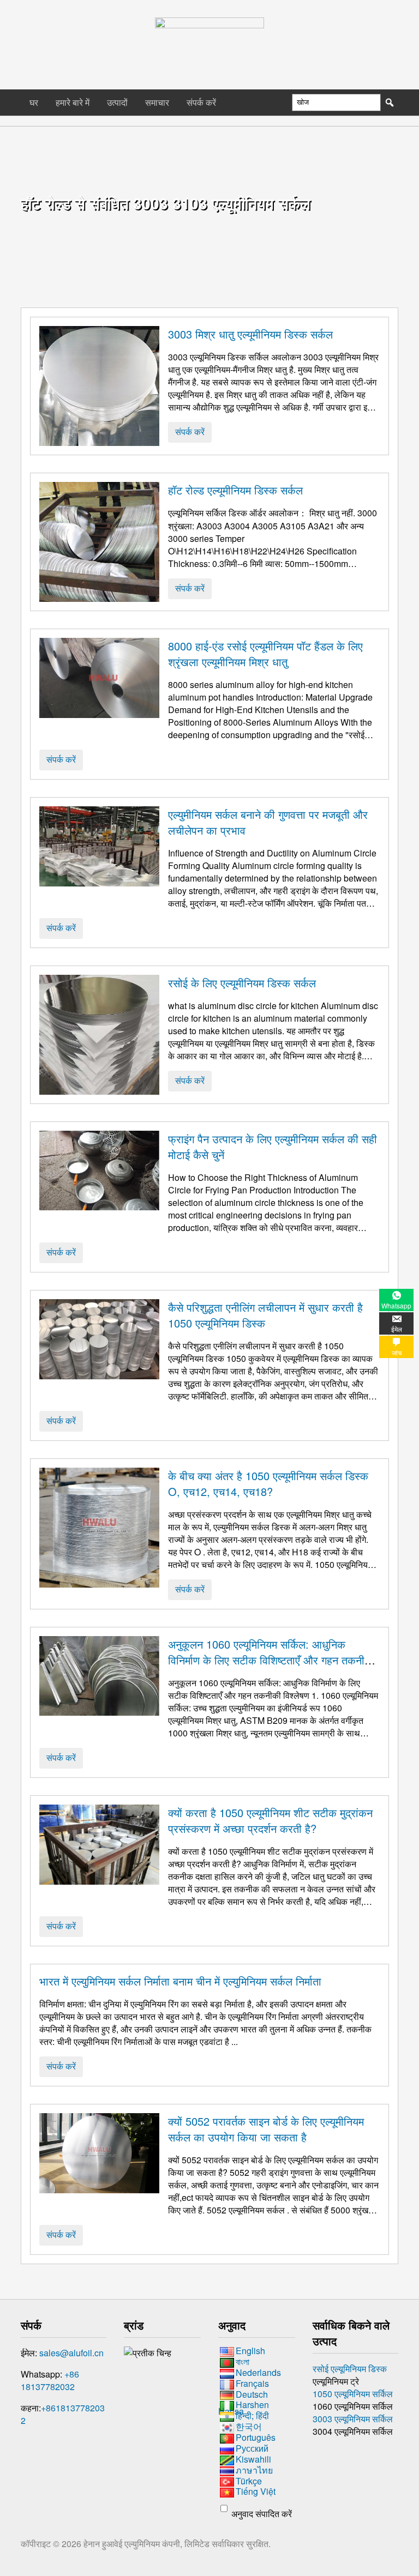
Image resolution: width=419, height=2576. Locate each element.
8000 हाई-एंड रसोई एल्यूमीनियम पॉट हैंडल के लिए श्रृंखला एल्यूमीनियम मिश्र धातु (265, 654)
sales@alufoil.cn (71, 2353)
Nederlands (258, 2372)
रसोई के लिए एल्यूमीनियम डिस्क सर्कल (242, 983)
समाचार (157, 102)
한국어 (249, 2426)
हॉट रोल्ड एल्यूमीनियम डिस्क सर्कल (235, 490)
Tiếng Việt (256, 2492)
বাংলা (243, 2361)
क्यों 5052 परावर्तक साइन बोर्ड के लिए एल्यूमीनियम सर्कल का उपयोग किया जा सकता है (266, 2129)
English (250, 2351)
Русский (252, 2448)
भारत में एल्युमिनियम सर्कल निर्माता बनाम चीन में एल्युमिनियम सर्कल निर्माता (180, 1981)
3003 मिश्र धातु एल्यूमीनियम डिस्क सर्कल (250, 334)
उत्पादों (117, 102)
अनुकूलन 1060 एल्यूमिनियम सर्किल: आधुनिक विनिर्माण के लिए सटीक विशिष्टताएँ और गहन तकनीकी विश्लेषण (272, 1660)
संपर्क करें (201, 102)
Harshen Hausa (244, 2408)
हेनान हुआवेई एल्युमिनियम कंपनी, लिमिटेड (148, 2544)
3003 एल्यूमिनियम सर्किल (353, 2419)
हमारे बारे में (73, 102)
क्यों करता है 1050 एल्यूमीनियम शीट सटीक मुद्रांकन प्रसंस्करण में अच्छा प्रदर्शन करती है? (270, 1820)
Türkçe (249, 2481)
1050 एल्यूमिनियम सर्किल (353, 2394)
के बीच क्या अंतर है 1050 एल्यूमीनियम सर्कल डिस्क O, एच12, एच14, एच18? (268, 1483)
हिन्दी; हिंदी (252, 2415)
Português (256, 2437)
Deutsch (252, 2394)
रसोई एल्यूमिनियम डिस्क (350, 2369)
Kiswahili (253, 2459)
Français (252, 2383)
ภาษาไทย (254, 2470)
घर (34, 102)
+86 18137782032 (50, 2380)
